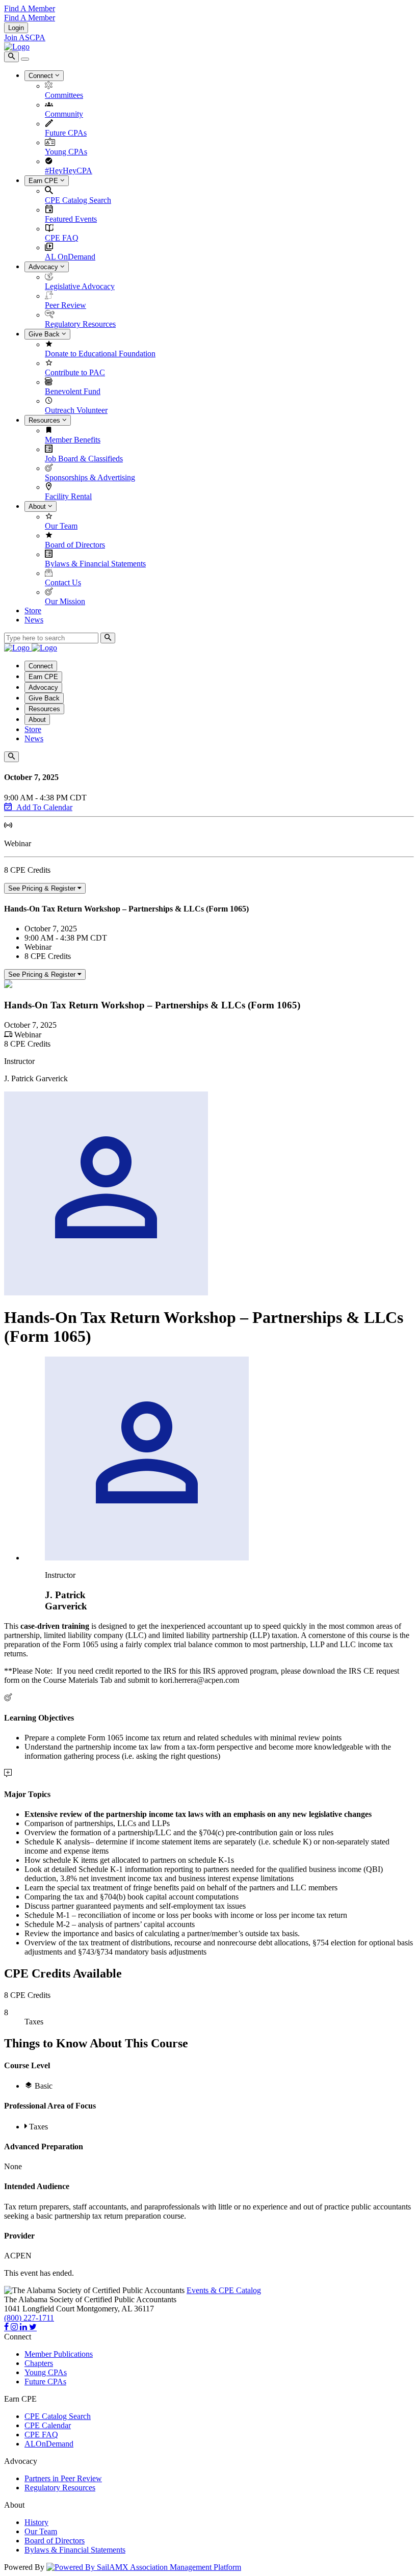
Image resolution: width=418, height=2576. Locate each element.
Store (33, 610)
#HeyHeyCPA (69, 171)
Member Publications (59, 2354)
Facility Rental (68, 496)
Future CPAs (66, 133)
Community (64, 114)
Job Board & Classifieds (84, 459)
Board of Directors (75, 545)
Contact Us (63, 582)
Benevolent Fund (73, 391)
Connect (42, 76)
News (34, 620)
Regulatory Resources (80, 324)
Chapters (39, 2363)
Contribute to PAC (75, 372)
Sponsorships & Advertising (90, 477)
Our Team (61, 526)
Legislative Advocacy (80, 286)
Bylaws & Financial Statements (95, 564)
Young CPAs (66, 152)
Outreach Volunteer (76, 410)
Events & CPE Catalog (224, 2290)
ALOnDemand (49, 2444)
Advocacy (44, 267)
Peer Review (66, 305)
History (36, 2522)
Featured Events (71, 219)
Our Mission (65, 601)
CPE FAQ (62, 238)
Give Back (45, 334)
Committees (64, 95)
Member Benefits (73, 440)
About (38, 506)
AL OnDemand (70, 257)
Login (16, 28)
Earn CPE (44, 181)
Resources (45, 420)
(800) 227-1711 (29, 2318)
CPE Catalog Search (78, 200)
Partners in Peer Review (63, 2478)
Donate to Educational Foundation (100, 354)
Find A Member (30, 8)
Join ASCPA (25, 37)
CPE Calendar (48, 2425)
